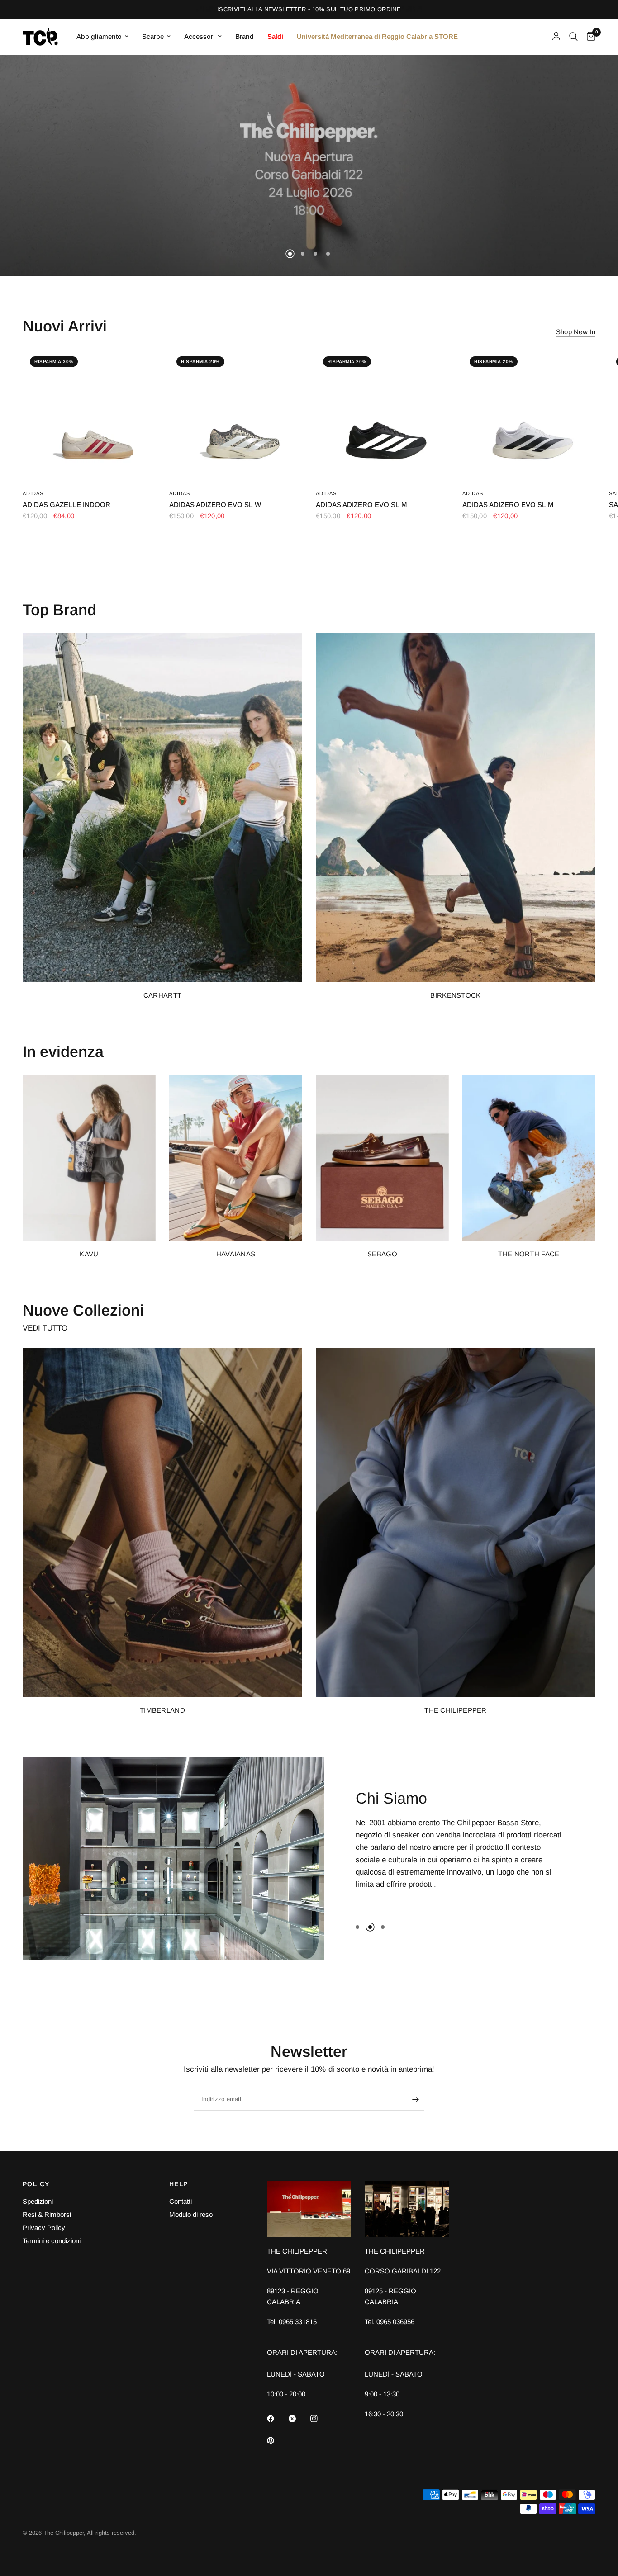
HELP (179, 2184)
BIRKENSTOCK (455, 995)
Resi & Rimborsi (47, 2214)
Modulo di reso (191, 2214)
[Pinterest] (277, 2441)
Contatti (181, 2201)
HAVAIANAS (236, 1254)
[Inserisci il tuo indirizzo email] (415, 2100)
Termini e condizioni (52, 2241)
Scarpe (153, 36)
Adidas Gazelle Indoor (67, 504)
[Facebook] (277, 2419)
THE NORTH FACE (529, 1254)
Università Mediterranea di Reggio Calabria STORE (377, 36)
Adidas (33, 493)
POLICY (36, 2184)
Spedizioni (38, 2201)
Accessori (200, 36)
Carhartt (162, 995)
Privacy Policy (44, 2228)
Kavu (89, 1254)
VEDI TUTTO (45, 1328)
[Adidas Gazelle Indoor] (89, 416)
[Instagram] (320, 2419)
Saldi (275, 36)
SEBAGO (382, 1254)
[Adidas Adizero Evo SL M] (382, 416)
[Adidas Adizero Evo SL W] (236, 416)
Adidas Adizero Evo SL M (361, 504)
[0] (589, 37)
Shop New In (576, 332)
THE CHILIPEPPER (456, 1710)
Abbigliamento (99, 36)
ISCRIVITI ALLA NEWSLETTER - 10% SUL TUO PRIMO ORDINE (309, 9)
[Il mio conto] (556, 37)
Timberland (162, 1710)
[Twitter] (299, 2419)
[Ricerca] (573, 37)
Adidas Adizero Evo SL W (215, 504)
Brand (245, 36)
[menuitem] (102, 37)
